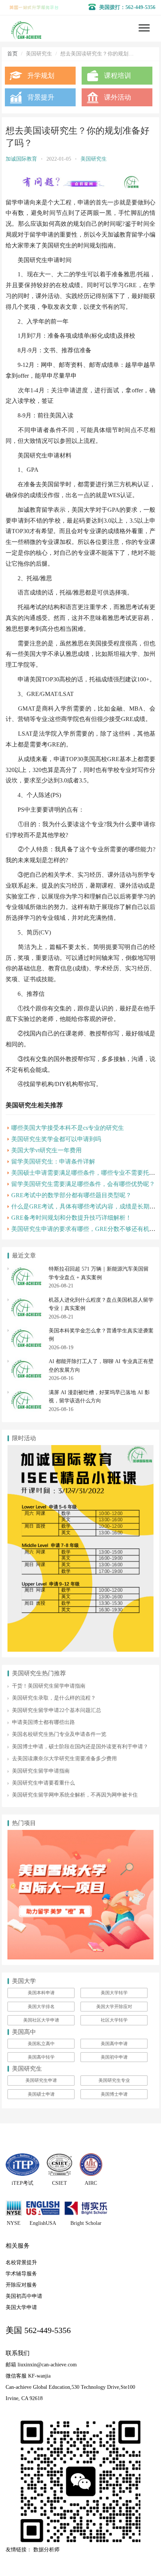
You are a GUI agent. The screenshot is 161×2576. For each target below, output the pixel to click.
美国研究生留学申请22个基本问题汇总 (57, 1710)
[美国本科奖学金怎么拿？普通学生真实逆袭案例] (26, 1331)
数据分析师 (46, 2550)
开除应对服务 (21, 2285)
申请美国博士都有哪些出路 (43, 1722)
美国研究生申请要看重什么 (43, 1783)
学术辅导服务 (21, 2274)
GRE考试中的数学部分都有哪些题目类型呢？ (71, 1195)
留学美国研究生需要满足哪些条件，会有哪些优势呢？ (83, 1184)
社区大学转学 (114, 2020)
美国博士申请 (114, 2094)
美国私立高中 (41, 2044)
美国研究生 (94, 159)
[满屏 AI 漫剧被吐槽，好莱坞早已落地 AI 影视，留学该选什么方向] (26, 1392)
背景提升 (41, 97)
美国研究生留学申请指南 (41, 1771)
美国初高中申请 (24, 2296)
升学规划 (41, 76)
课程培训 (118, 76)
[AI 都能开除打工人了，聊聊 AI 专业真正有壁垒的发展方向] (26, 1361)
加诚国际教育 (21, 159)
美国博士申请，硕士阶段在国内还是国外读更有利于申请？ (80, 1747)
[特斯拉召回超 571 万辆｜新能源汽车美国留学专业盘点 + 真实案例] (26, 1269)
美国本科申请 (41, 1993)
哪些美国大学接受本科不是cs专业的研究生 (68, 1128)
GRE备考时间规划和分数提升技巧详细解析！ (71, 1218)
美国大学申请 (21, 2307)
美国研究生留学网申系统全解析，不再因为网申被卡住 (75, 1795)
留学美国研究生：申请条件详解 (53, 1161)
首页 (12, 54)
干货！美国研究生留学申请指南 (49, 1686)
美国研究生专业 (114, 2080)
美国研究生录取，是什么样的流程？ (54, 1698)
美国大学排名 (41, 2007)
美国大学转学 (114, 1993)
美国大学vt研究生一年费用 (46, 1150)
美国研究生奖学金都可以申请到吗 (56, 1139)
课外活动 (118, 97)
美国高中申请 (114, 2044)
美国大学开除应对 (114, 2007)
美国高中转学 (41, 2057)
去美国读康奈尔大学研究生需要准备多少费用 (64, 1759)
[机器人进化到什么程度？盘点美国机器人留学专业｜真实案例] (26, 1300)
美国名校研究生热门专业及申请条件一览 (59, 1734)
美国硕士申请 (41, 2094)
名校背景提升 (21, 2262)
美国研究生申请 (41, 2080)
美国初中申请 (114, 2057)
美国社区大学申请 (41, 2020)
